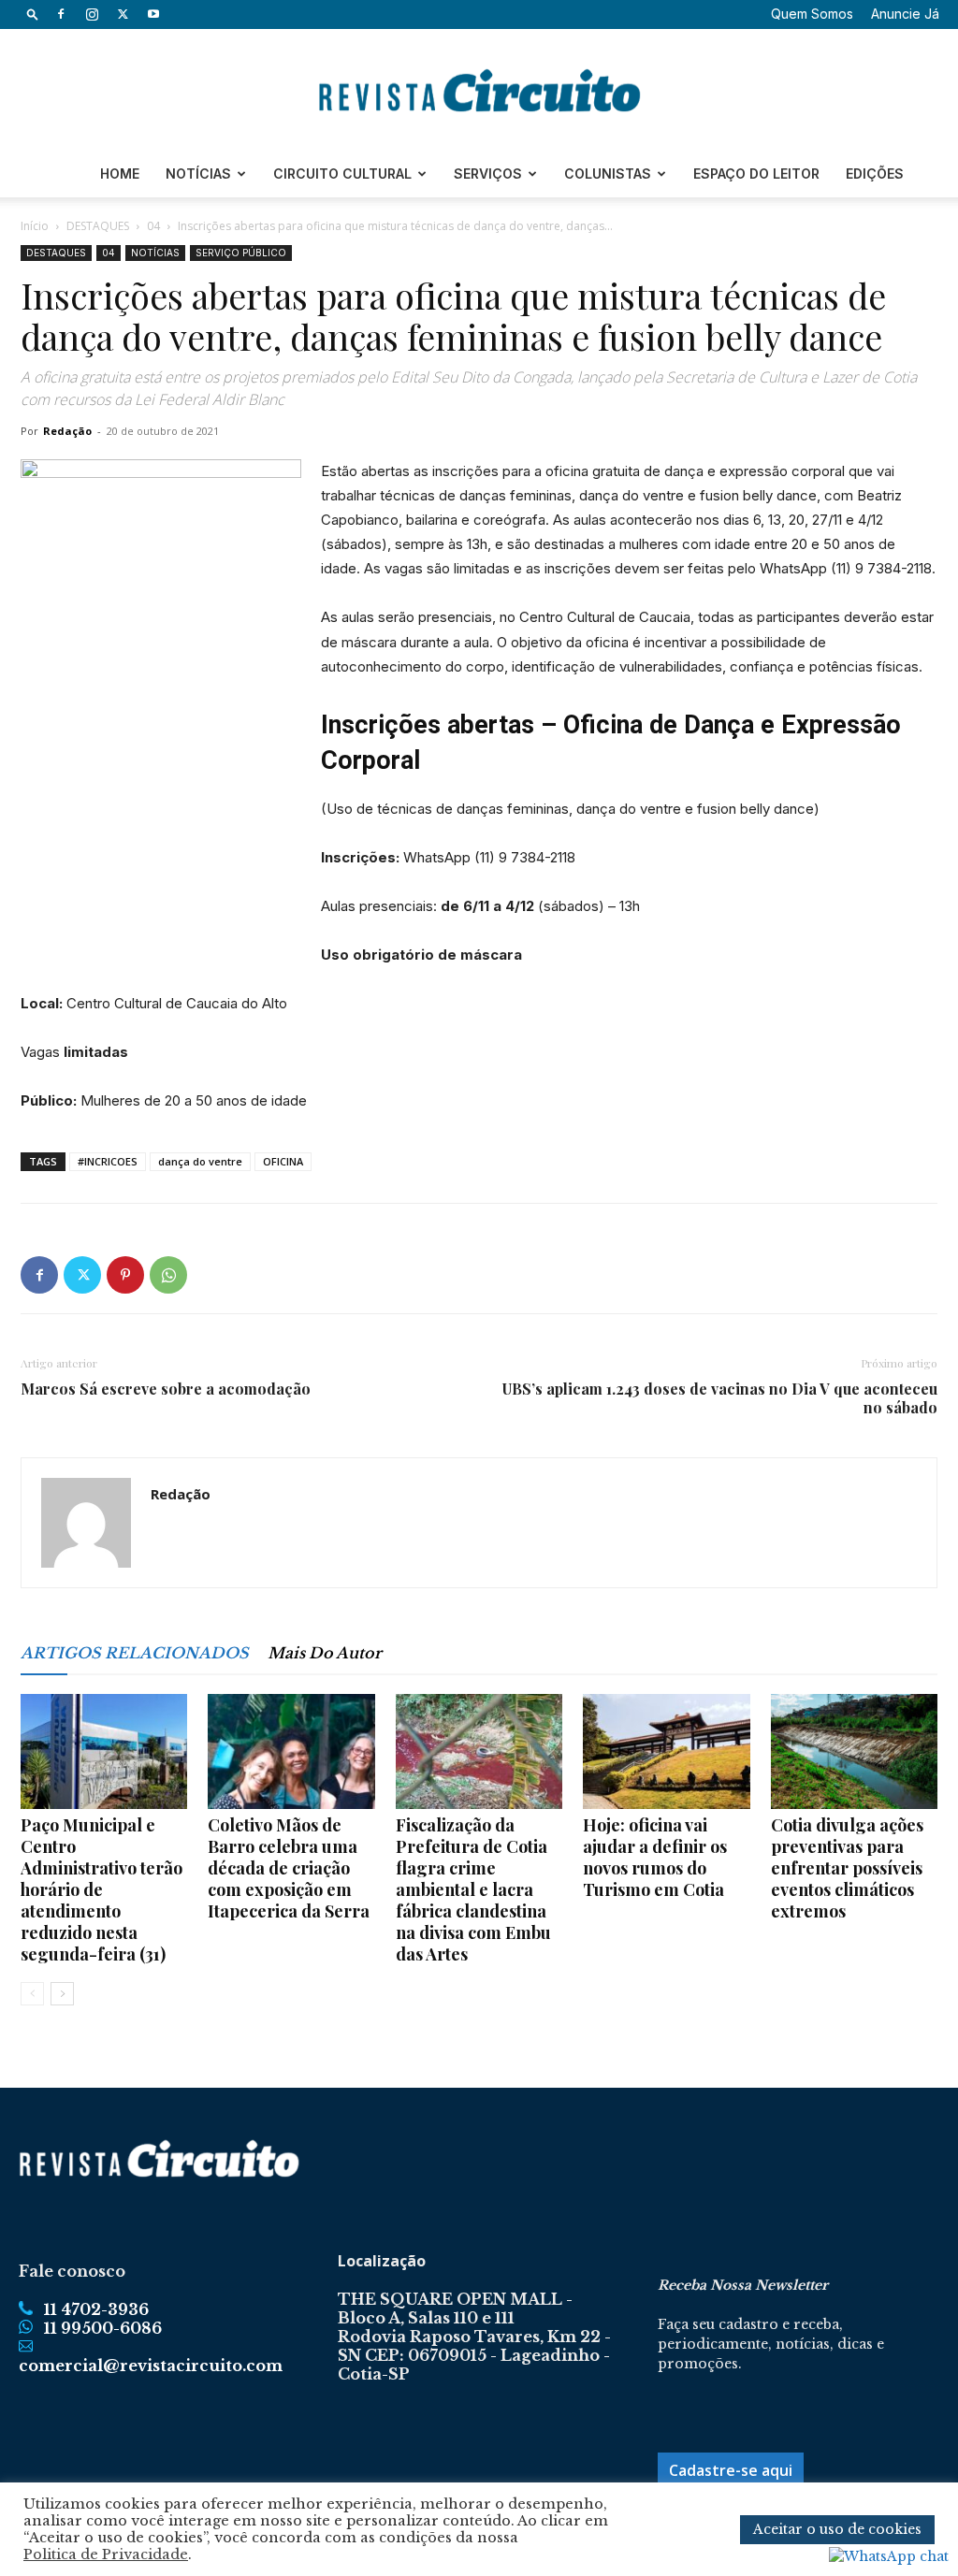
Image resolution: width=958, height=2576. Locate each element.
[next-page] (62, 1994)
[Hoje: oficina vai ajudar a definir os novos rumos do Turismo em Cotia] (666, 1751)
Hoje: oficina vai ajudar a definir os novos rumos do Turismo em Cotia (655, 1857)
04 (153, 226)
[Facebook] (61, 14)
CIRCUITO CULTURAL (342, 174)
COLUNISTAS (608, 174)
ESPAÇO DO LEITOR (756, 174)
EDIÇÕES (875, 174)
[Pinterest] (125, 1275)
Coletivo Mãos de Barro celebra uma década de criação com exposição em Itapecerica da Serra (289, 1868)
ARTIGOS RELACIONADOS (135, 1653)
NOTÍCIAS (198, 174)
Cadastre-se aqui (731, 2470)
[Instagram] (92, 14)
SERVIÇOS (488, 174)
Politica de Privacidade (106, 2554)
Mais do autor (325, 1653)
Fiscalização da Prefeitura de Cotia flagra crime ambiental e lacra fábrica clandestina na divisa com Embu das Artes (473, 1889)
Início (35, 226)
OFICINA (283, 1161)
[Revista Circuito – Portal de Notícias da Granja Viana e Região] (479, 91)
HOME (120, 174)
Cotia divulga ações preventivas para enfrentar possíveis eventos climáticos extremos (847, 1868)
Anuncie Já (905, 14)
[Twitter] (123, 14)
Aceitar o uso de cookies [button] (837, 2529)
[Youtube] (153, 14)
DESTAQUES (98, 226)
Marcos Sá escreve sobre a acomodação (166, 1389)
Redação (67, 431)
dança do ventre (200, 1161)
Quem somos (812, 14)
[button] (33, 14)
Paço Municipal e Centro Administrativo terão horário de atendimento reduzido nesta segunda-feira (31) (102, 1889)
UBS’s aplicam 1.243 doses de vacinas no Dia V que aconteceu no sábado (720, 1398)
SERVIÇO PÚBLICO (241, 253)
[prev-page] (32, 1994)
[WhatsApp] (168, 1275)
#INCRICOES (108, 1161)
